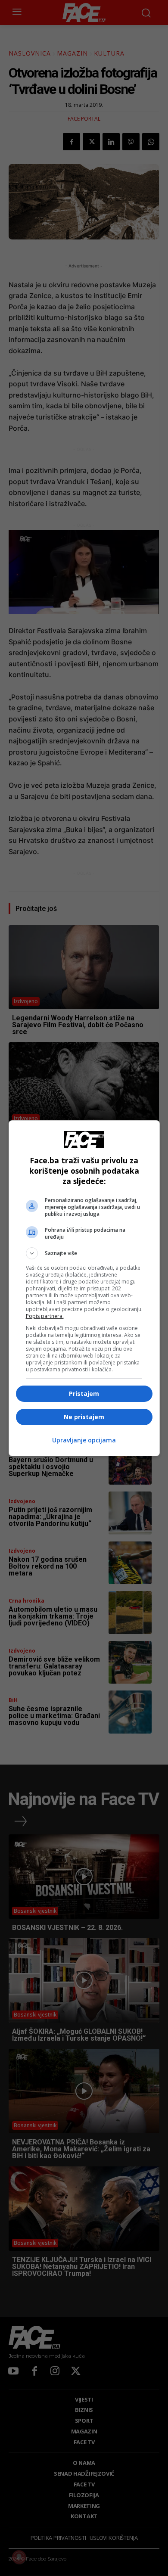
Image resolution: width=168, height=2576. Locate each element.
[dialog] (84, 1288)
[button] (84, 1253)
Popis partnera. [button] (45, 1316)
